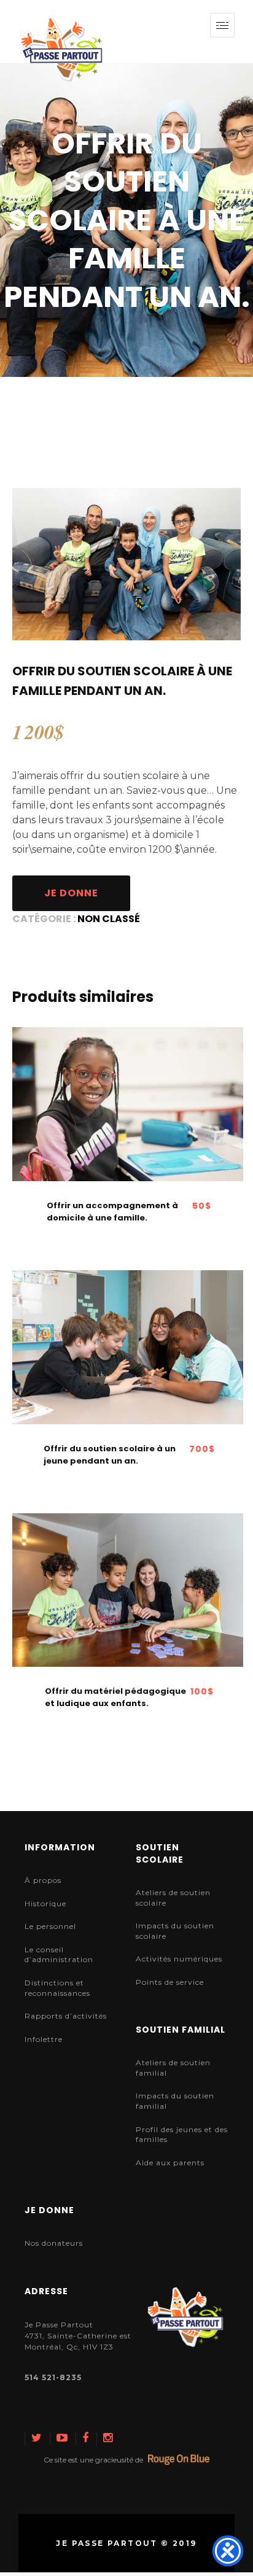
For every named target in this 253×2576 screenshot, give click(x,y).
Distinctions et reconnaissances (57, 1988)
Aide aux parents (170, 2163)
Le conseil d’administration (59, 1955)
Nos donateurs (54, 2243)
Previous (24, 564)
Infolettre (44, 2039)
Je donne (71, 893)
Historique (45, 1903)
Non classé (109, 919)
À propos (43, 1880)
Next (229, 564)
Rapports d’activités (66, 2016)
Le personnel (50, 1926)
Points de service (170, 1982)
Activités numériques (179, 1959)
